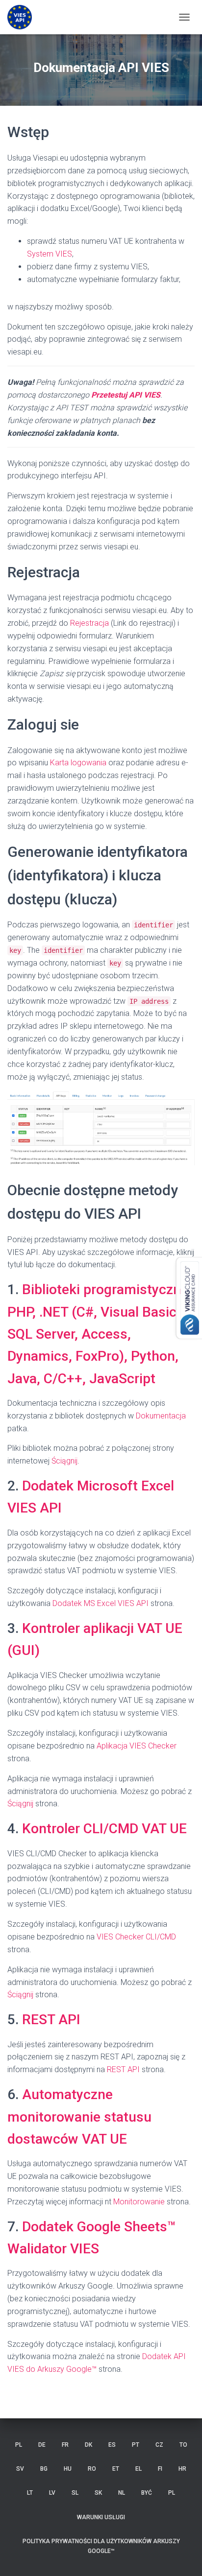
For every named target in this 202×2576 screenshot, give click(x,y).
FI (160, 2469)
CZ (159, 2445)
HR (182, 2469)
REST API (51, 2020)
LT (30, 2493)
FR (65, 2445)
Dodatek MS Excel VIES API (101, 1603)
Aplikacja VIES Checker (137, 1746)
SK (98, 2493)
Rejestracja (89, 623)
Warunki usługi (101, 2517)
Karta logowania (78, 763)
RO (92, 2469)
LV (52, 2493)
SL (75, 2493)
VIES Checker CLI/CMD (136, 1937)
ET (116, 2469)
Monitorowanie (139, 2202)
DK (88, 2445)
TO (183, 2445)
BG (44, 2469)
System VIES (50, 254)
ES (112, 2445)
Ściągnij (64, 1461)
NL (122, 2493)
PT (136, 2445)
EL (139, 2469)
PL (19, 2445)
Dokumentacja (161, 1416)
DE (42, 2445)
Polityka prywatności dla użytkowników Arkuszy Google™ (101, 2546)
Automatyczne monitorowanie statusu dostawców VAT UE (79, 2117)
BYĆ (147, 2493)
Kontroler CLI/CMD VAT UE (104, 1829)
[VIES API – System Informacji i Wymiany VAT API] (23, 17)
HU (68, 2469)
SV (20, 2469)
